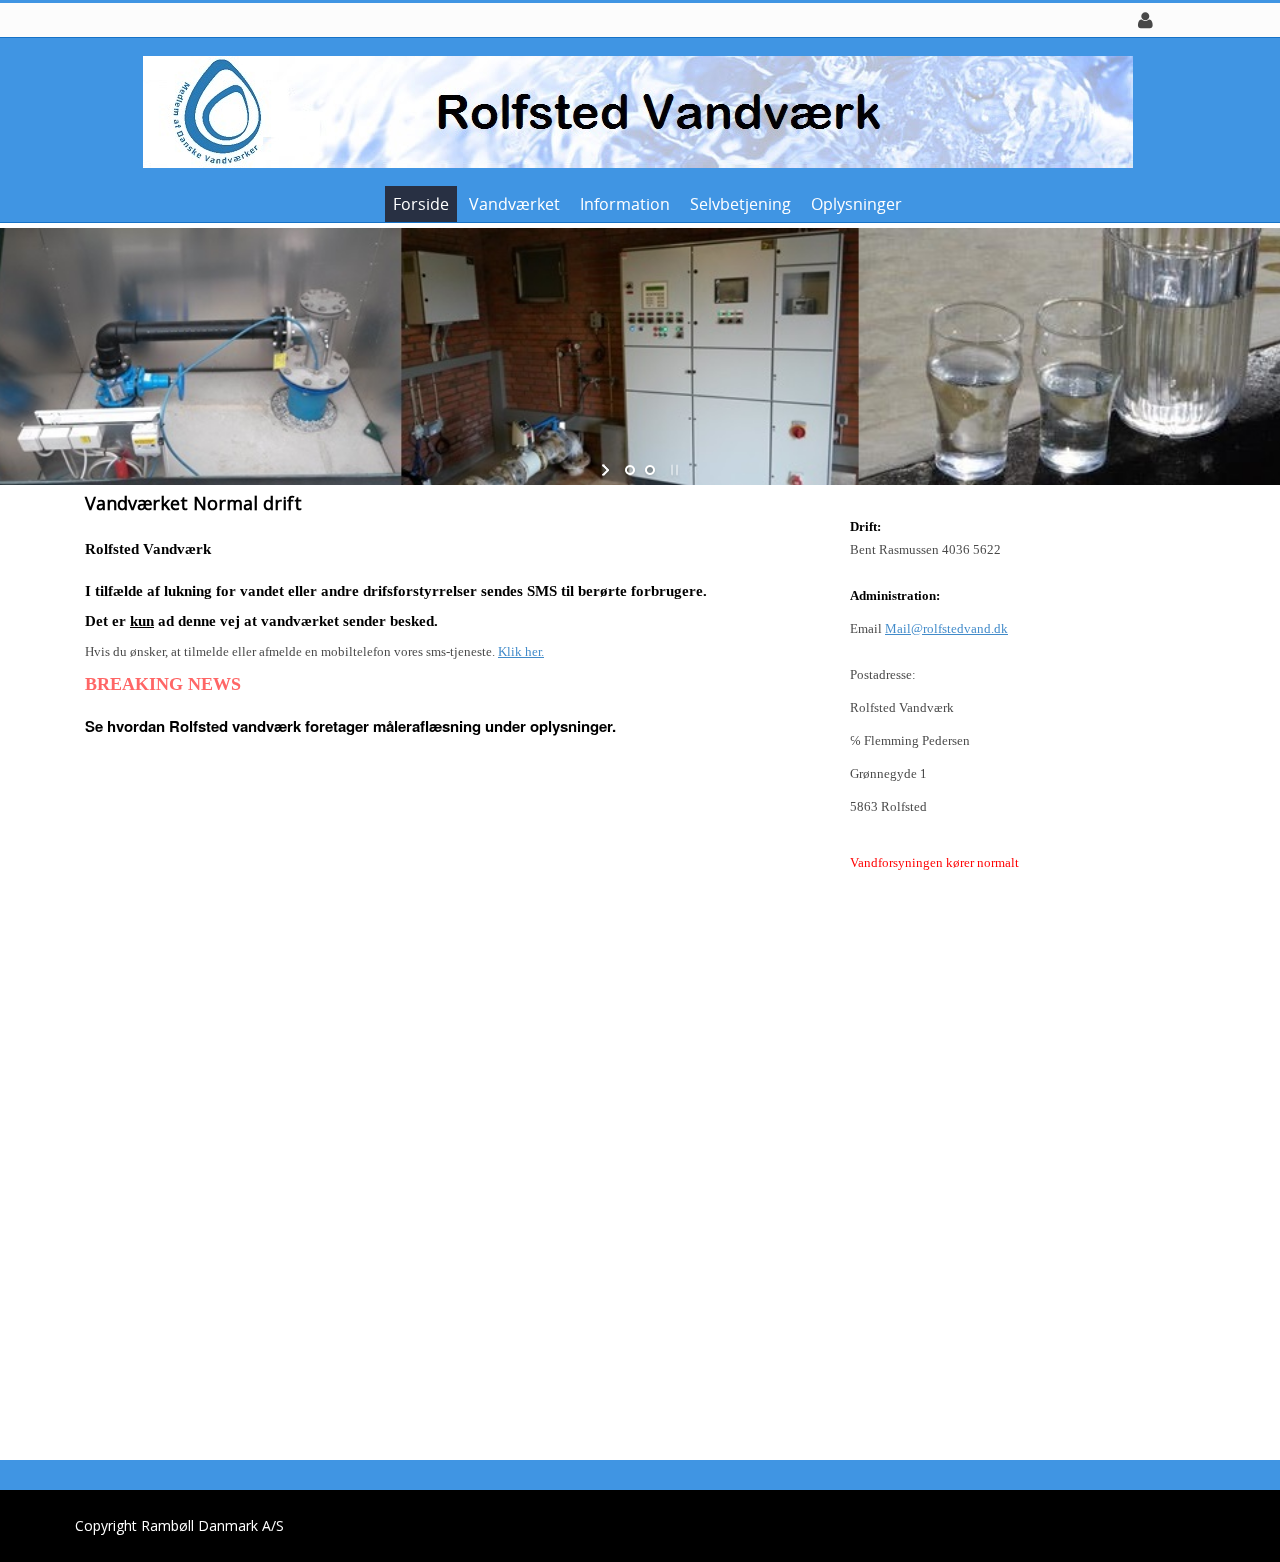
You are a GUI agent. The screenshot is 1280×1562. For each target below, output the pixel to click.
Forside (421, 204)
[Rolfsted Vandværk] (633, 110)
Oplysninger (856, 204)
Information (625, 204)
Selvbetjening (740, 204)
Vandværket (514, 204)
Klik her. (521, 651)
